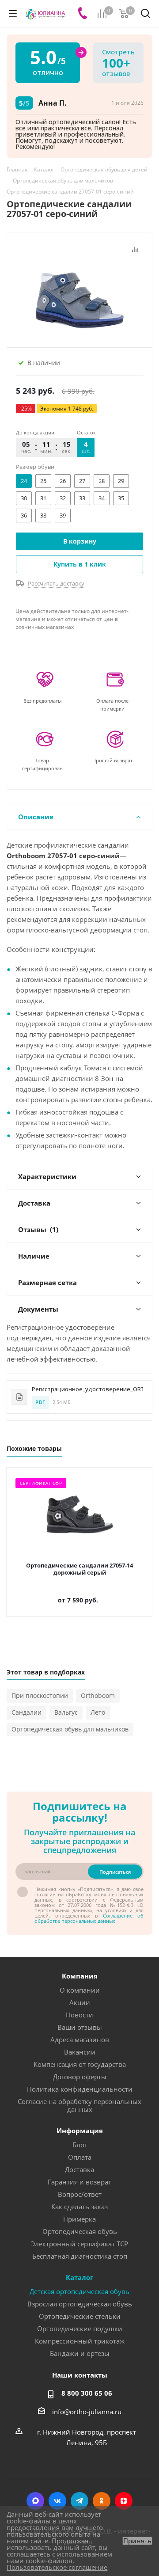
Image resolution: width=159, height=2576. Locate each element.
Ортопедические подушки (80, 2329)
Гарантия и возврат (79, 2182)
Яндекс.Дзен (124, 2501)
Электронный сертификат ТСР (79, 2244)
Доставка (79, 2169)
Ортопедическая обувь (80, 2231)
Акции (80, 2002)
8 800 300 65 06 (87, 2393)
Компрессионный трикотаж (80, 2341)
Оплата (80, 2157)
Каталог (79, 2277)
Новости (79, 2015)
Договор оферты (80, 2077)
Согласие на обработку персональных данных (79, 2105)
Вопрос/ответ (80, 2194)
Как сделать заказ (79, 2207)
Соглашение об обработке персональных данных (89, 1918)
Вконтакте (57, 2501)
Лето (98, 1712)
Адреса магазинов (80, 2039)
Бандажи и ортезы (80, 2353)
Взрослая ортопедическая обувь (80, 2304)
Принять (137, 2541)
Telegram (79, 2501)
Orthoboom (98, 1695)
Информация (80, 2131)
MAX (35, 2501)
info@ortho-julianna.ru (87, 2412)
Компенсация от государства (80, 2064)
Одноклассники (102, 2501)
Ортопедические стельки (80, 2316)
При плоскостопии (40, 1695)
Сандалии (26, 1712)
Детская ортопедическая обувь (79, 2291)
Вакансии (80, 2052)
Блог (80, 2145)
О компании (80, 1990)
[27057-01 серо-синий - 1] (79, 293)
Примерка (79, 2219)
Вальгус (66, 1712)
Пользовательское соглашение (57, 2567)
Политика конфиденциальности (80, 2089)
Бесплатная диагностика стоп (80, 2256)
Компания (80, 1976)
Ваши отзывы (80, 2027)
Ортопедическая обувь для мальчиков (70, 1729)
